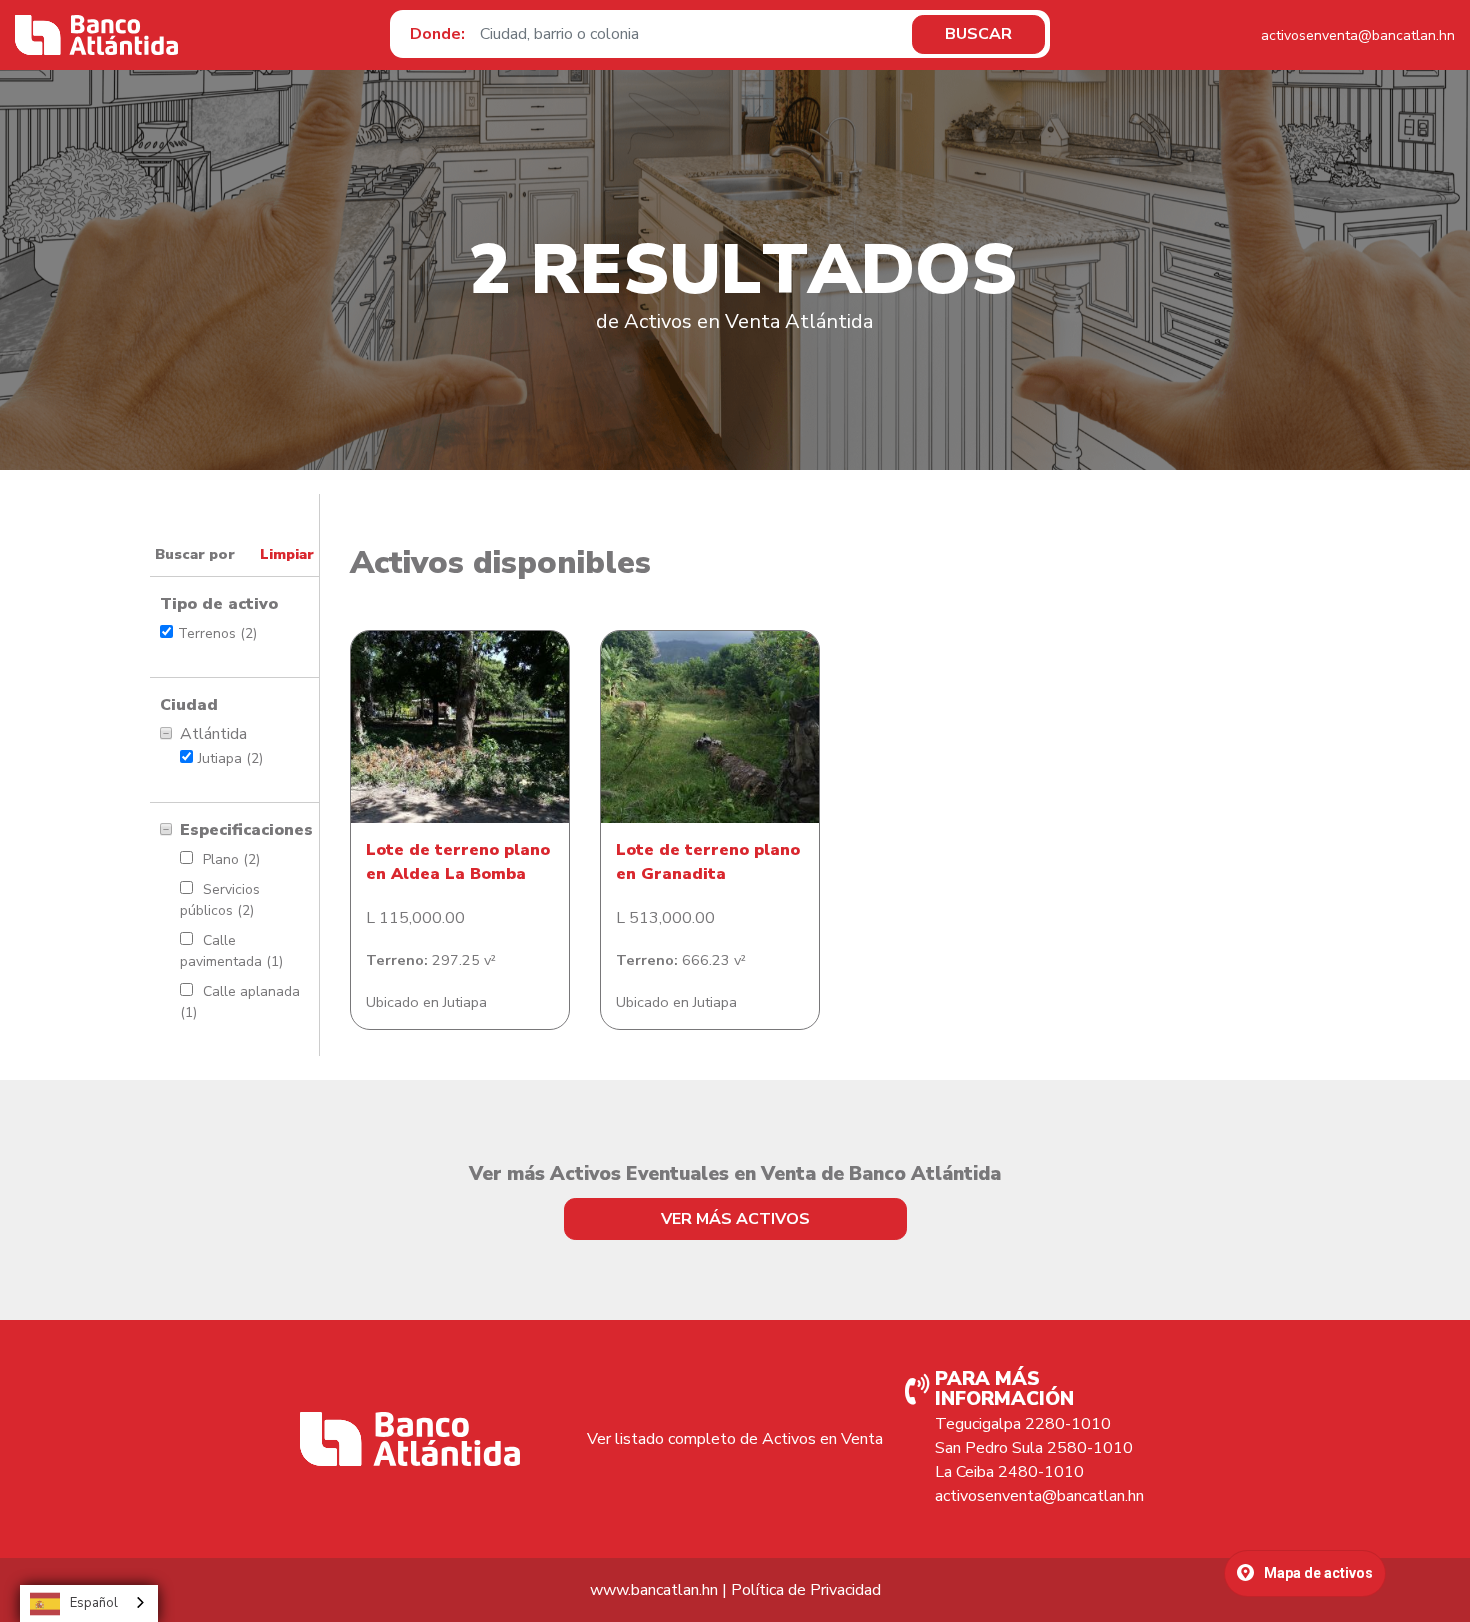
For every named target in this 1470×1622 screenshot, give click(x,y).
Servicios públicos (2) (220, 900)
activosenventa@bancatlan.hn (1358, 35)
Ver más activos (735, 1219)
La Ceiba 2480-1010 (1009, 1472)
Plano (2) (231, 859)
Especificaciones (244, 830)
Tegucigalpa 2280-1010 (1023, 1424)
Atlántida (213, 734)
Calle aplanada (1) (240, 1002)
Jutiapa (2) (230, 758)
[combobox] (89, 1603)
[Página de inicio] (96, 35)
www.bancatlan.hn (654, 1590)
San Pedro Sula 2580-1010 (1034, 1448)
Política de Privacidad (806, 1590)
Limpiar (287, 554)
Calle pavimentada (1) (231, 951)
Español (94, 1603)
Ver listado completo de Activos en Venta (735, 1439)
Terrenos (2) (217, 633)
